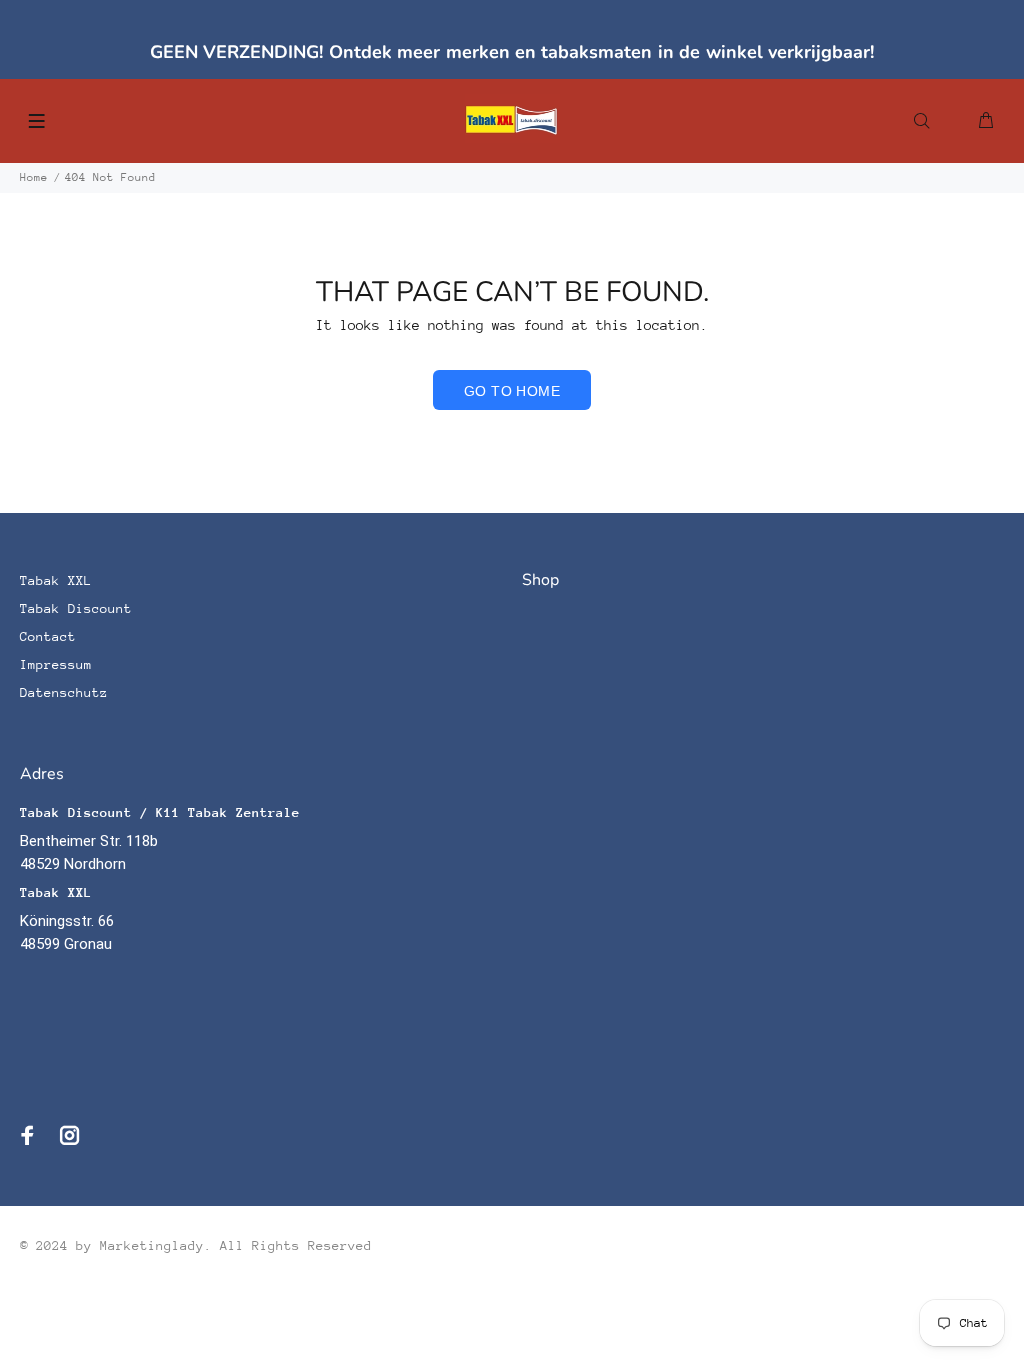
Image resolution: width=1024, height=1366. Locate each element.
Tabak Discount (76, 608)
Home (34, 177)
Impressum (56, 664)
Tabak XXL (56, 580)
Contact (48, 636)
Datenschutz (64, 692)
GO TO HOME (512, 391)
